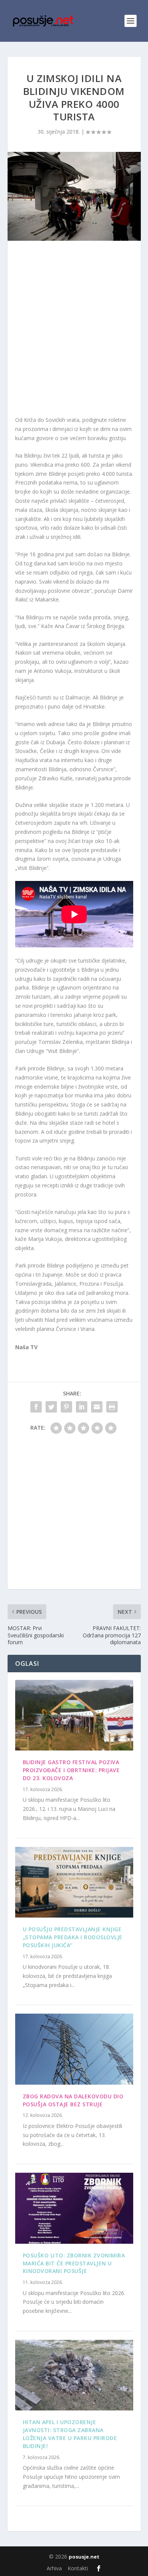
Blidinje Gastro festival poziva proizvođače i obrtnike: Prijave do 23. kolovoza (71, 1770)
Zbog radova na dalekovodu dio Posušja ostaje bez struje (73, 2100)
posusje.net (84, 2557)
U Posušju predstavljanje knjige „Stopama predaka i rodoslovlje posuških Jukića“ (73, 1937)
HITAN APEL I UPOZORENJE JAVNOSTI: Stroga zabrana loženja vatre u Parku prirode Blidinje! (70, 2434)
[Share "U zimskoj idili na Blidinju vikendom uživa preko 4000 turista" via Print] (112, 1407)
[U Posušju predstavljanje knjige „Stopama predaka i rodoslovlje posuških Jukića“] (74, 1882)
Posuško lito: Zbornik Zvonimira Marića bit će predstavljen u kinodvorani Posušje (74, 2263)
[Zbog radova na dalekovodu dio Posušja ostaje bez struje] (74, 2049)
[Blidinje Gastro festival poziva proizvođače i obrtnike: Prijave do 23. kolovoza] (74, 1715)
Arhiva (54, 2568)
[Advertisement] (74, 330)
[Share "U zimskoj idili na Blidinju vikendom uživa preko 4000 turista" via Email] (97, 1407)
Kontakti (78, 2568)
